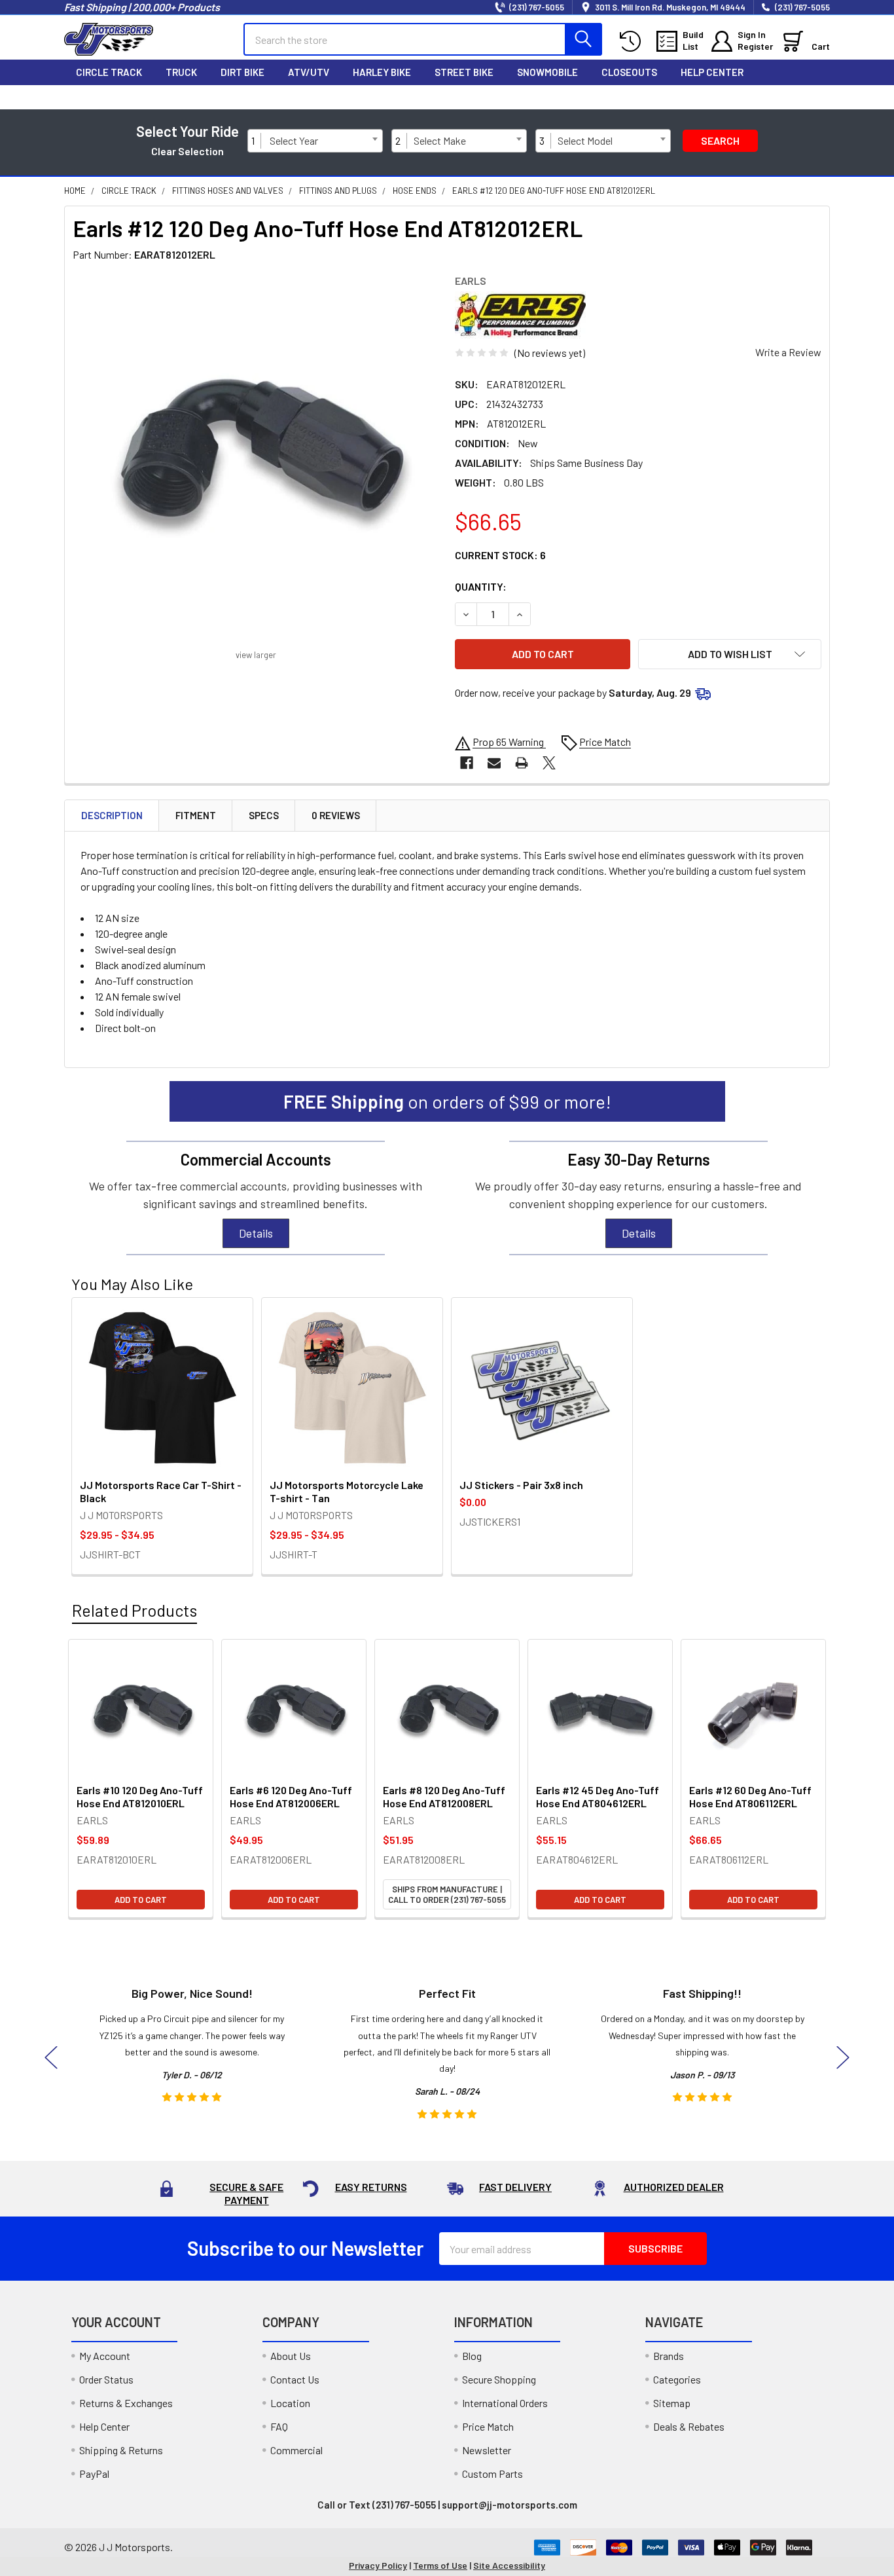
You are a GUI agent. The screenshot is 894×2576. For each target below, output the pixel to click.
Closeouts (629, 72)
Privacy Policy (378, 2565)
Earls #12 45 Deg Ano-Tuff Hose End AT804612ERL (598, 1796)
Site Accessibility (509, 2565)
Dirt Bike (242, 72)
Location (290, 2403)
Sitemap (672, 2403)
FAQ (279, 2426)
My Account (105, 2356)
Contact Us (295, 2379)
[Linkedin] (818, 97)
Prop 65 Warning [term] (509, 742)
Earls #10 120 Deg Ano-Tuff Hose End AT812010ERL (140, 1796)
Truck (181, 72)
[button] (730, 654)
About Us (291, 2356)
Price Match (488, 2426)
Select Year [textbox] (294, 140)
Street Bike (464, 72)
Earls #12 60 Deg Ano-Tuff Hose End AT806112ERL (750, 1796)
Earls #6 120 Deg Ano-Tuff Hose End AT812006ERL (291, 1796)
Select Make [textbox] (440, 140)
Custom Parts (492, 2474)
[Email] (494, 763)
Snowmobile (547, 72)
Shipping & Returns (121, 2450)
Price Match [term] (605, 742)
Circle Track (109, 72)
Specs (264, 815)
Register (755, 46)
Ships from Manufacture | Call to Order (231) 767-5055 (447, 1894)
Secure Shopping (499, 2379)
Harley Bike (382, 72)
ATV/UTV (309, 72)
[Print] (522, 763)
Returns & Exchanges (126, 2403)
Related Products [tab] (134, 1610)
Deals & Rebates (689, 2426)
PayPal (94, 2474)
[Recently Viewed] (633, 42)
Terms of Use (440, 2565)
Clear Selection (188, 151)
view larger (256, 655)
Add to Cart (141, 1900)
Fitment (196, 815)
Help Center (712, 72)
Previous (51, 2057)
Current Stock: (500, 555)
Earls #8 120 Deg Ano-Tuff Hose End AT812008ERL (444, 1796)
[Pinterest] (791, 97)
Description (112, 815)
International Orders (505, 2403)
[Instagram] (736, 97)
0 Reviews (336, 815)
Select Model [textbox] (585, 140)
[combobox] (323, 141)
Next (843, 2057)
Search (720, 140)
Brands (669, 2356)
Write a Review (788, 352)
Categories (677, 2379)
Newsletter (487, 2450)
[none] (256, 458)
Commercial (296, 2450)
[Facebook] (708, 97)
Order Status (106, 2379)
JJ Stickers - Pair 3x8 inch (521, 1485)
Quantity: (481, 586)
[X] (763, 97)
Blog (472, 2356)
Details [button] (256, 1233)
